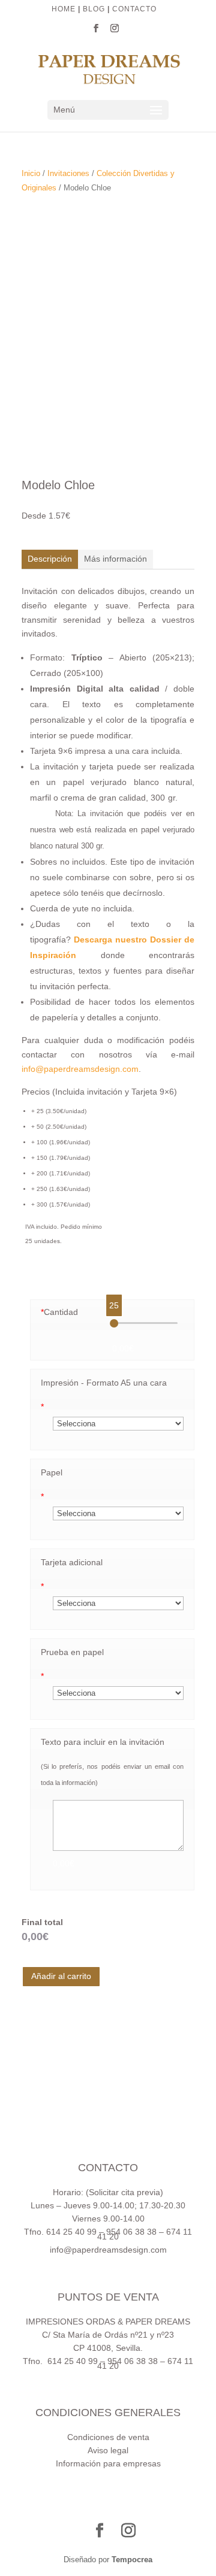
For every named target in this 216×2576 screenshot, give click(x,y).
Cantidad (59, 1312)
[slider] (114, 1323)
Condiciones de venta (108, 2437)
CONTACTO (134, 9)
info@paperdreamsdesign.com (80, 1069)
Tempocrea (132, 2560)
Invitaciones (68, 173)
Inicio (31, 173)
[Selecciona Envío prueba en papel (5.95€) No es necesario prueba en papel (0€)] (118, 1693)
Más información (115, 559)
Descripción (50, 559)
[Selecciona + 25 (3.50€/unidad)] (118, 1423)
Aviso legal (108, 2450)
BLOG (94, 9)
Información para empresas (108, 2463)
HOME (64, 9)
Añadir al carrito (61, 1976)
